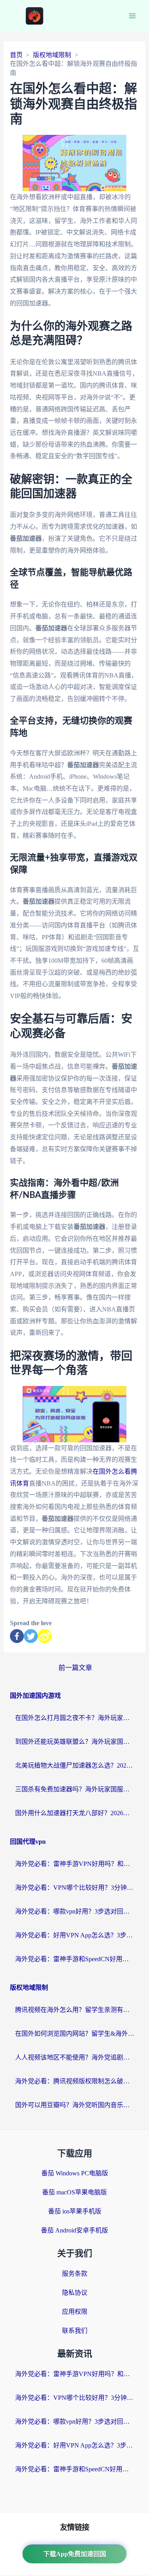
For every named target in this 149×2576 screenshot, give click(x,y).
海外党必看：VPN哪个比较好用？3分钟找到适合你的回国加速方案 (75, 1888)
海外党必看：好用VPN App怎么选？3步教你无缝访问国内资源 (75, 1935)
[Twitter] (31, 1636)
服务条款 (75, 2274)
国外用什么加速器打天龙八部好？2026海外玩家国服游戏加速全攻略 (75, 1813)
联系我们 (75, 2331)
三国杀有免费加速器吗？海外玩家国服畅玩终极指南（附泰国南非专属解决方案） (75, 1789)
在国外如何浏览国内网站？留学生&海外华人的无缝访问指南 (75, 2034)
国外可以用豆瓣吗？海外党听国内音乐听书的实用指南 (75, 2105)
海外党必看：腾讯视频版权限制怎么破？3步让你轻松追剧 (75, 2081)
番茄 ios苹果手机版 (75, 2211)
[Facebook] (17, 1636)
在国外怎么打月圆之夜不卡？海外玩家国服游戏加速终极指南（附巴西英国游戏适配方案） (75, 1718)
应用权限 (75, 2312)
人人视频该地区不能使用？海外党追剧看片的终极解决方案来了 (75, 2057)
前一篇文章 (75, 1668)
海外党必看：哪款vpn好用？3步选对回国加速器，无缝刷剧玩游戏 (75, 1911)
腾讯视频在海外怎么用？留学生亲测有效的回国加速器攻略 (75, 2010)
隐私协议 (75, 2293)
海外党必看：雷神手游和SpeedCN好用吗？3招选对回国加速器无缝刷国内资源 (75, 1959)
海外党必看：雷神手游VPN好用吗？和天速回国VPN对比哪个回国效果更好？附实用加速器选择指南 (75, 1864)
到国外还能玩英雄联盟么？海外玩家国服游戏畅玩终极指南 (75, 1742)
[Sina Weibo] (45, 1636)
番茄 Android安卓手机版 (74, 2230)
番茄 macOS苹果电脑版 (74, 2192)
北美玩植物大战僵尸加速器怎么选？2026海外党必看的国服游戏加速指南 (75, 1765)
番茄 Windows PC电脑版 (75, 2173)
